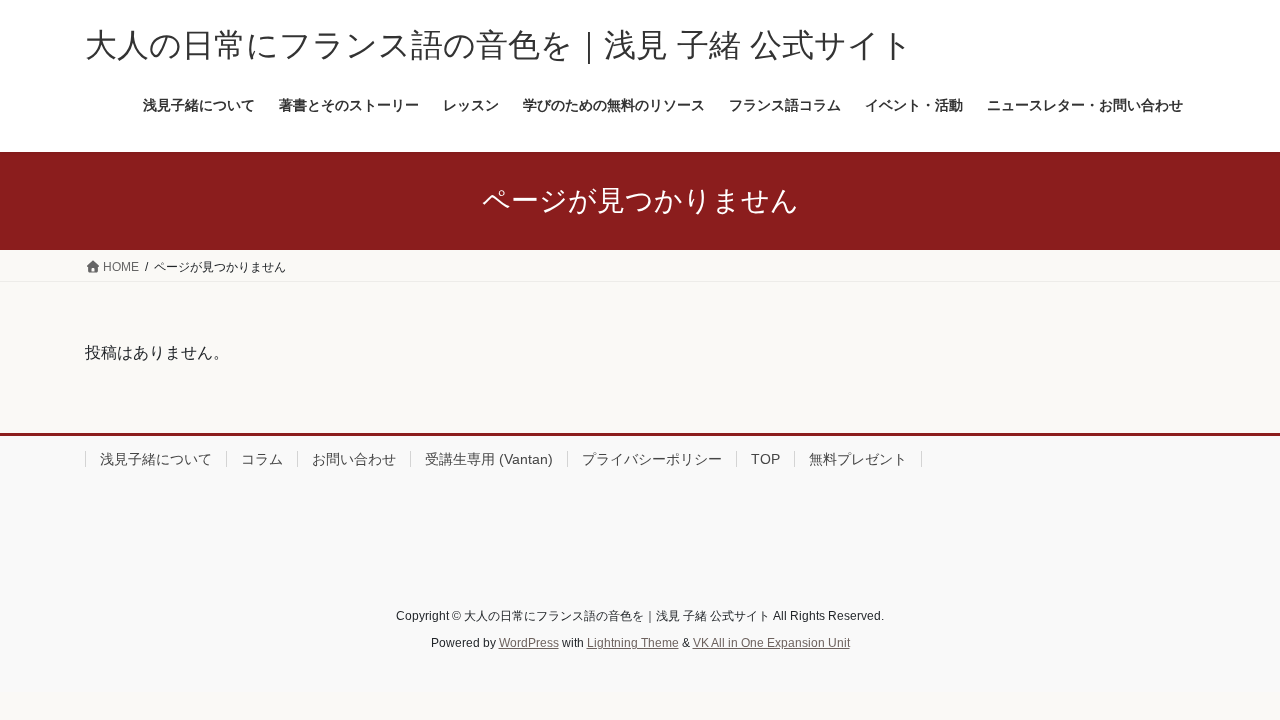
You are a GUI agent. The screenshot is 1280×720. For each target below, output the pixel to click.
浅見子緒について (156, 459)
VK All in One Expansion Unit (771, 643)
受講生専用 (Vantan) (489, 459)
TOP (765, 459)
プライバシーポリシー (652, 459)
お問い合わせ (354, 459)
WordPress (529, 643)
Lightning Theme (633, 643)
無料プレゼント (858, 459)
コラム (262, 459)
